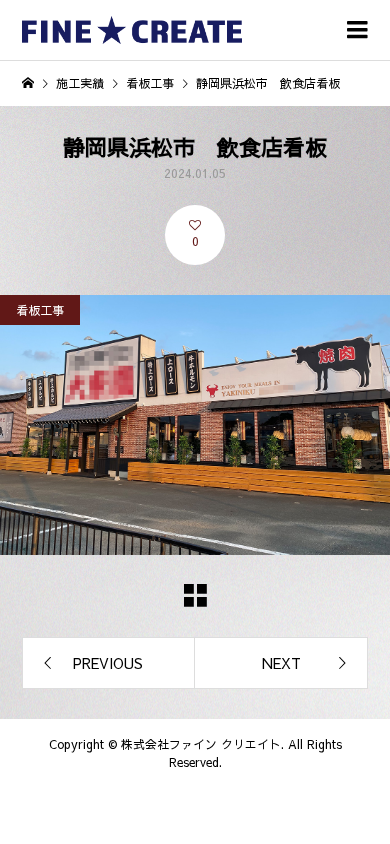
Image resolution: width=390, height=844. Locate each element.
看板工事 (40, 310)
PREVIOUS (108, 663)
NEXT (281, 663)
